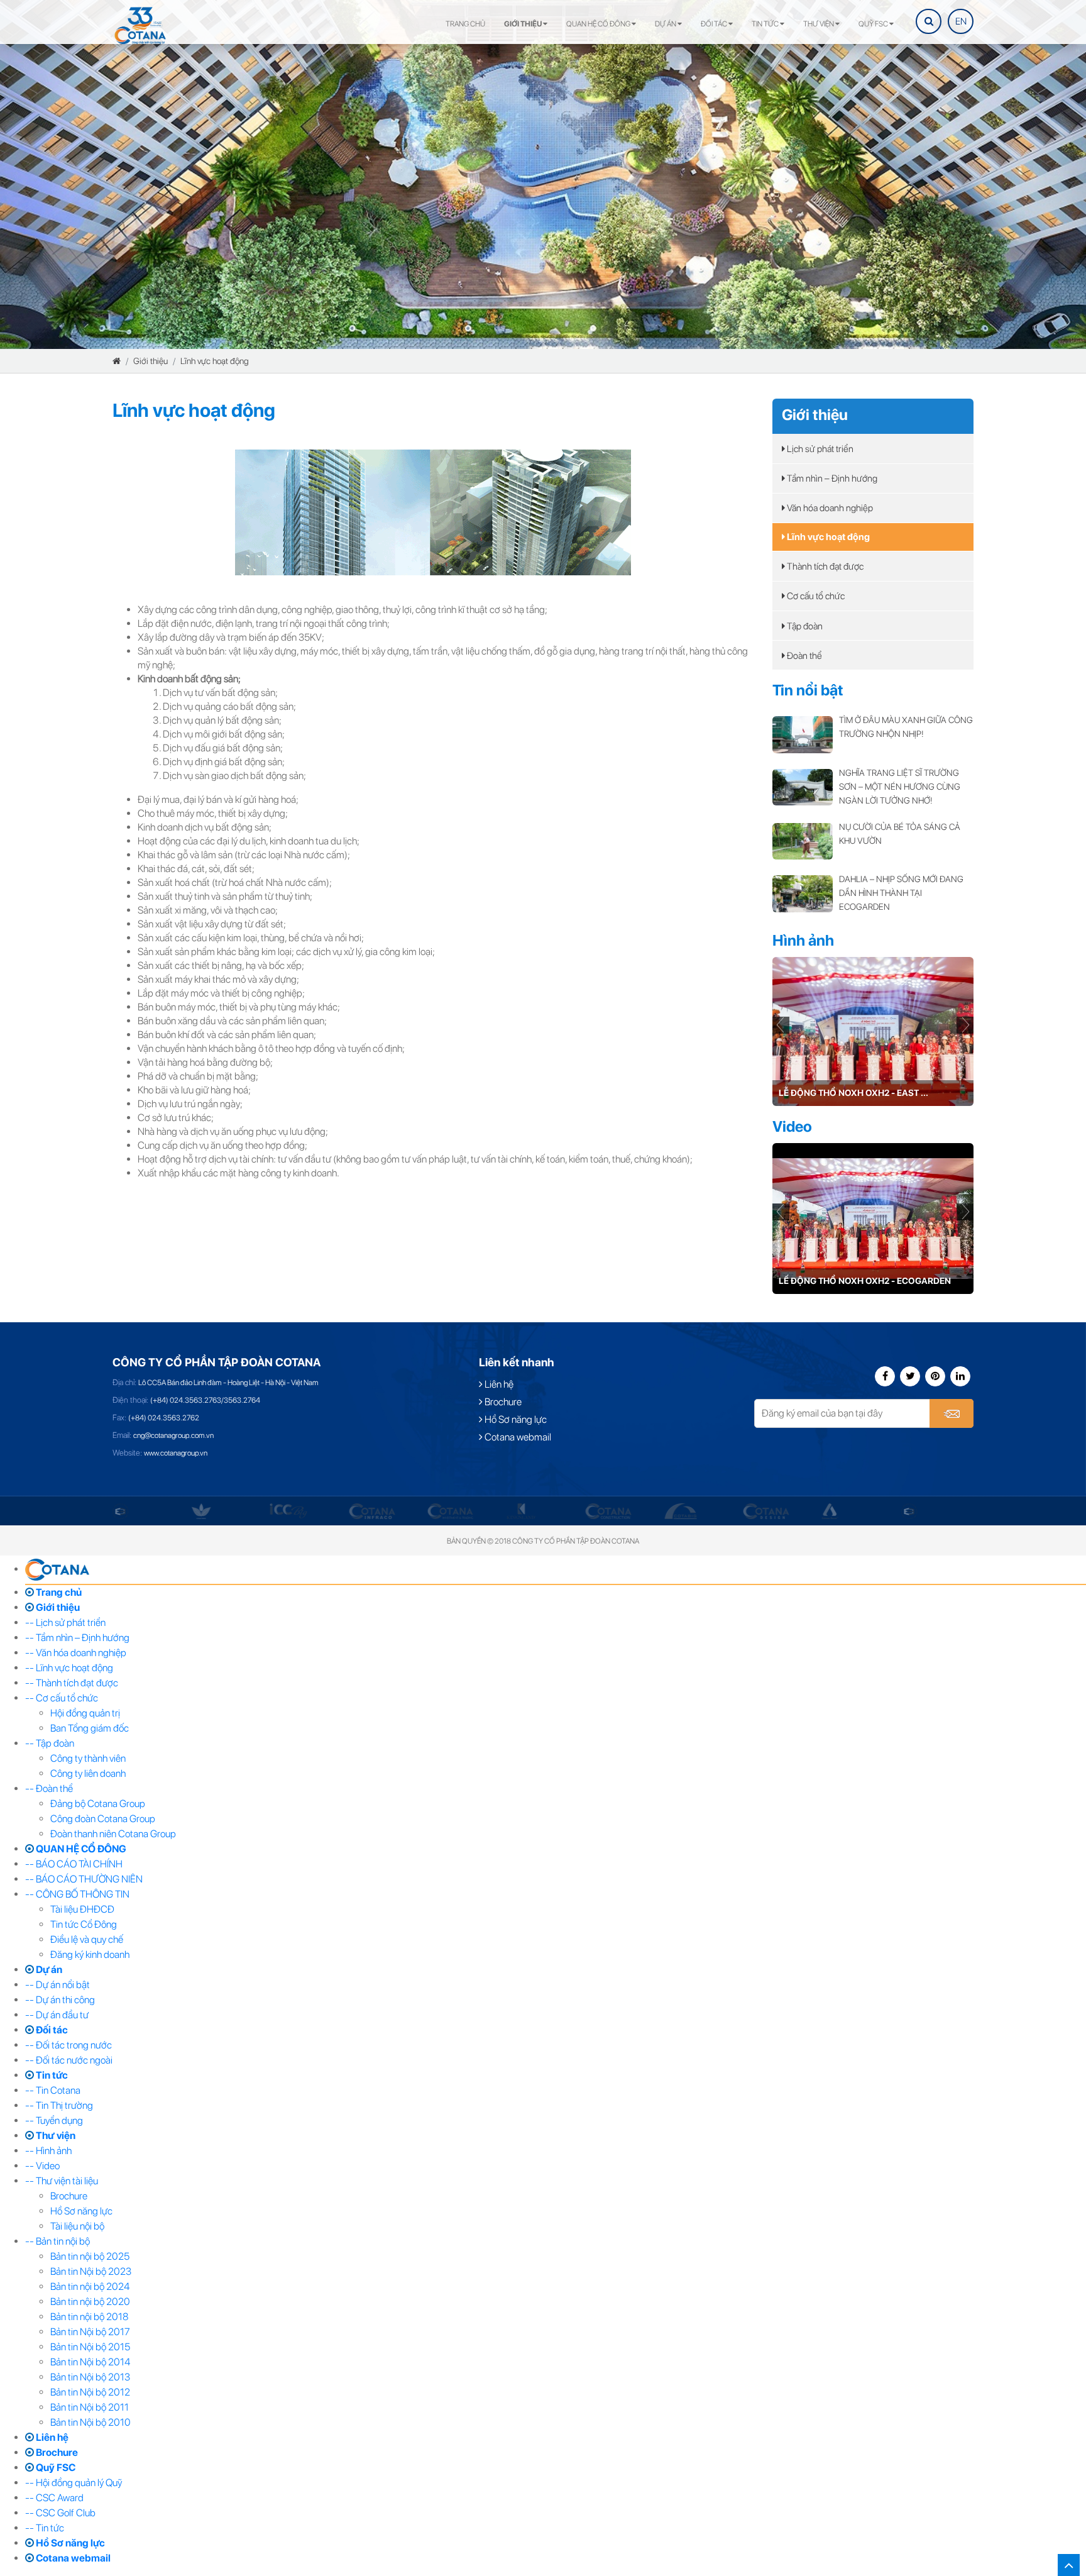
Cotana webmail (517, 1437)
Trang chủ (465, 24)
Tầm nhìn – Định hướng (831, 478)
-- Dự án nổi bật (58, 1985)
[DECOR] (752, 1511)
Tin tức (766, 24)
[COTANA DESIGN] (687, 1511)
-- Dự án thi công (60, 2000)
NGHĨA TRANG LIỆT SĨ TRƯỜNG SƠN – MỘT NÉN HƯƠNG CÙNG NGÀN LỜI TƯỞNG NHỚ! (900, 787)
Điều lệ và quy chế (87, 1939)
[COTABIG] (602, 1511)
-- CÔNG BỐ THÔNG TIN (77, 1894)
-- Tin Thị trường (59, 2105)
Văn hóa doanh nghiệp (829, 508)
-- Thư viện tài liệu (62, 2181)
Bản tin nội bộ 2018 (89, 2317)
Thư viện (819, 24)
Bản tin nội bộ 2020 (90, 2302)
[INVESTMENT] (371, 1511)
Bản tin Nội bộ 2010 (90, 2422)
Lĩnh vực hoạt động (215, 361)
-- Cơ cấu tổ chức (62, 1698)
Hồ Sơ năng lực (515, 1419)
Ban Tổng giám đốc (90, 1728)
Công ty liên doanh (88, 1773)
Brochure (502, 1402)
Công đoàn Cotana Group (103, 1819)
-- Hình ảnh (48, 2151)
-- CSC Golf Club (60, 2513)
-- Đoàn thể (49, 1788)
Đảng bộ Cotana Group (98, 1804)
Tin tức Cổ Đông (84, 1924)
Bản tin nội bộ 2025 (90, 2256)
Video (792, 1126)
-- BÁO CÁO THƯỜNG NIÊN (84, 1879)
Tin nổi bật (808, 690)
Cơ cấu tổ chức (815, 596)
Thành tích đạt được (824, 567)
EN (961, 21)
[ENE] (830, 1511)
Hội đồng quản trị (85, 1713)
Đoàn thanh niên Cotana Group (113, 1834)
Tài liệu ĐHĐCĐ (82, 1909)
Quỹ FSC (874, 24)
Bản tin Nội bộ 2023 (91, 2271)
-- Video (42, 2166)
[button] (965, 1026)
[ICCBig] (210, 1511)
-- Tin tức (45, 2528)
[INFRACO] (293, 1511)
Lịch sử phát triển (819, 449)
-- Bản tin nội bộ (58, 2241)
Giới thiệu (524, 24)
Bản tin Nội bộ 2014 (90, 2362)
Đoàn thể (804, 656)
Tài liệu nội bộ (77, 2226)
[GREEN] (122, 1511)
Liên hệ (498, 1384)
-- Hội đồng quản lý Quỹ (74, 2483)
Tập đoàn (804, 626)
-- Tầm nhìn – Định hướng (77, 1638)
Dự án (666, 24)
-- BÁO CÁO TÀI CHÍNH (74, 1864)
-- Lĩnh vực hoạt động (69, 1668)
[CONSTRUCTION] (529, 1511)
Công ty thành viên (88, 1758)
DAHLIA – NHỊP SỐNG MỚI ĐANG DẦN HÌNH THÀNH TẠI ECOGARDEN (901, 893)
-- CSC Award (54, 2498)
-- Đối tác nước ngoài (69, 2060)
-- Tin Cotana (53, 2090)
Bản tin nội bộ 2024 (90, 2286)
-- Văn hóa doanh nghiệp (76, 1653)
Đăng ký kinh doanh (90, 1954)
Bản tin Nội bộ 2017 (90, 2332)
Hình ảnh (803, 940)
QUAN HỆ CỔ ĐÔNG (599, 24)
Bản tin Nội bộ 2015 (90, 2347)
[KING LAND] (442, 1511)
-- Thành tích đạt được (72, 1683)
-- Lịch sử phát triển (65, 1622)
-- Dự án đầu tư (57, 2015)
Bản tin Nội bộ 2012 (90, 2392)
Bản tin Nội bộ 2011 (90, 2407)
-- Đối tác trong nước (69, 2045)
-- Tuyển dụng (54, 2120)
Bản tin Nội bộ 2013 (90, 2377)
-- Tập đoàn (50, 1743)
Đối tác (715, 24)
